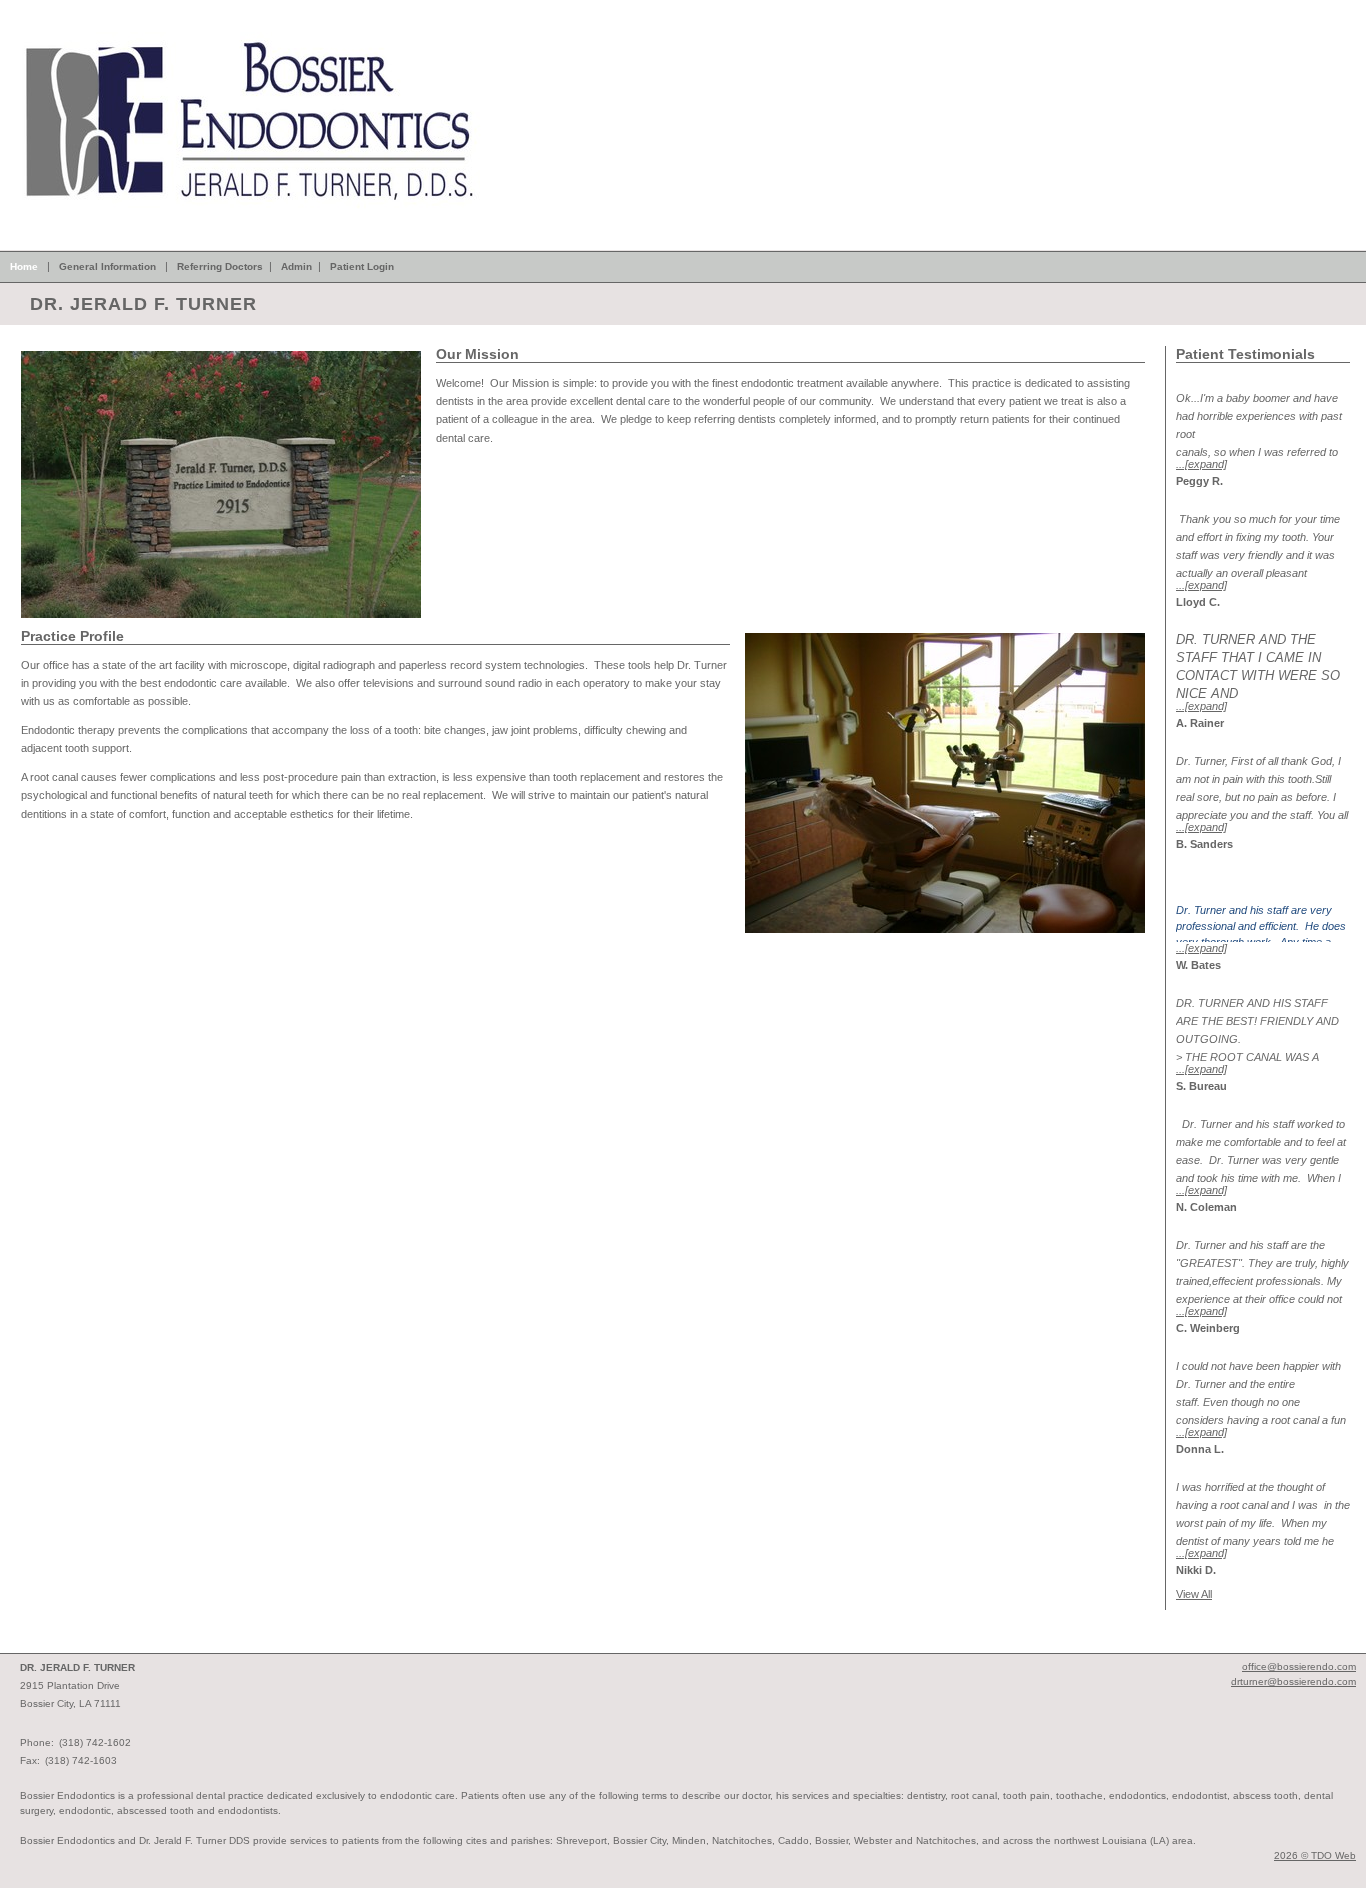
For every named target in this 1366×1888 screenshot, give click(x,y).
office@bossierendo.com (1299, 1666)
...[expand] (1201, 464)
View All (1194, 1594)
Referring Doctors (220, 266)
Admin (296, 266)
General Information (107, 266)
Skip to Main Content (50, 6)
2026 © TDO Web (1315, 1855)
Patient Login (362, 266)
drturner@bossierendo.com (1293, 1681)
